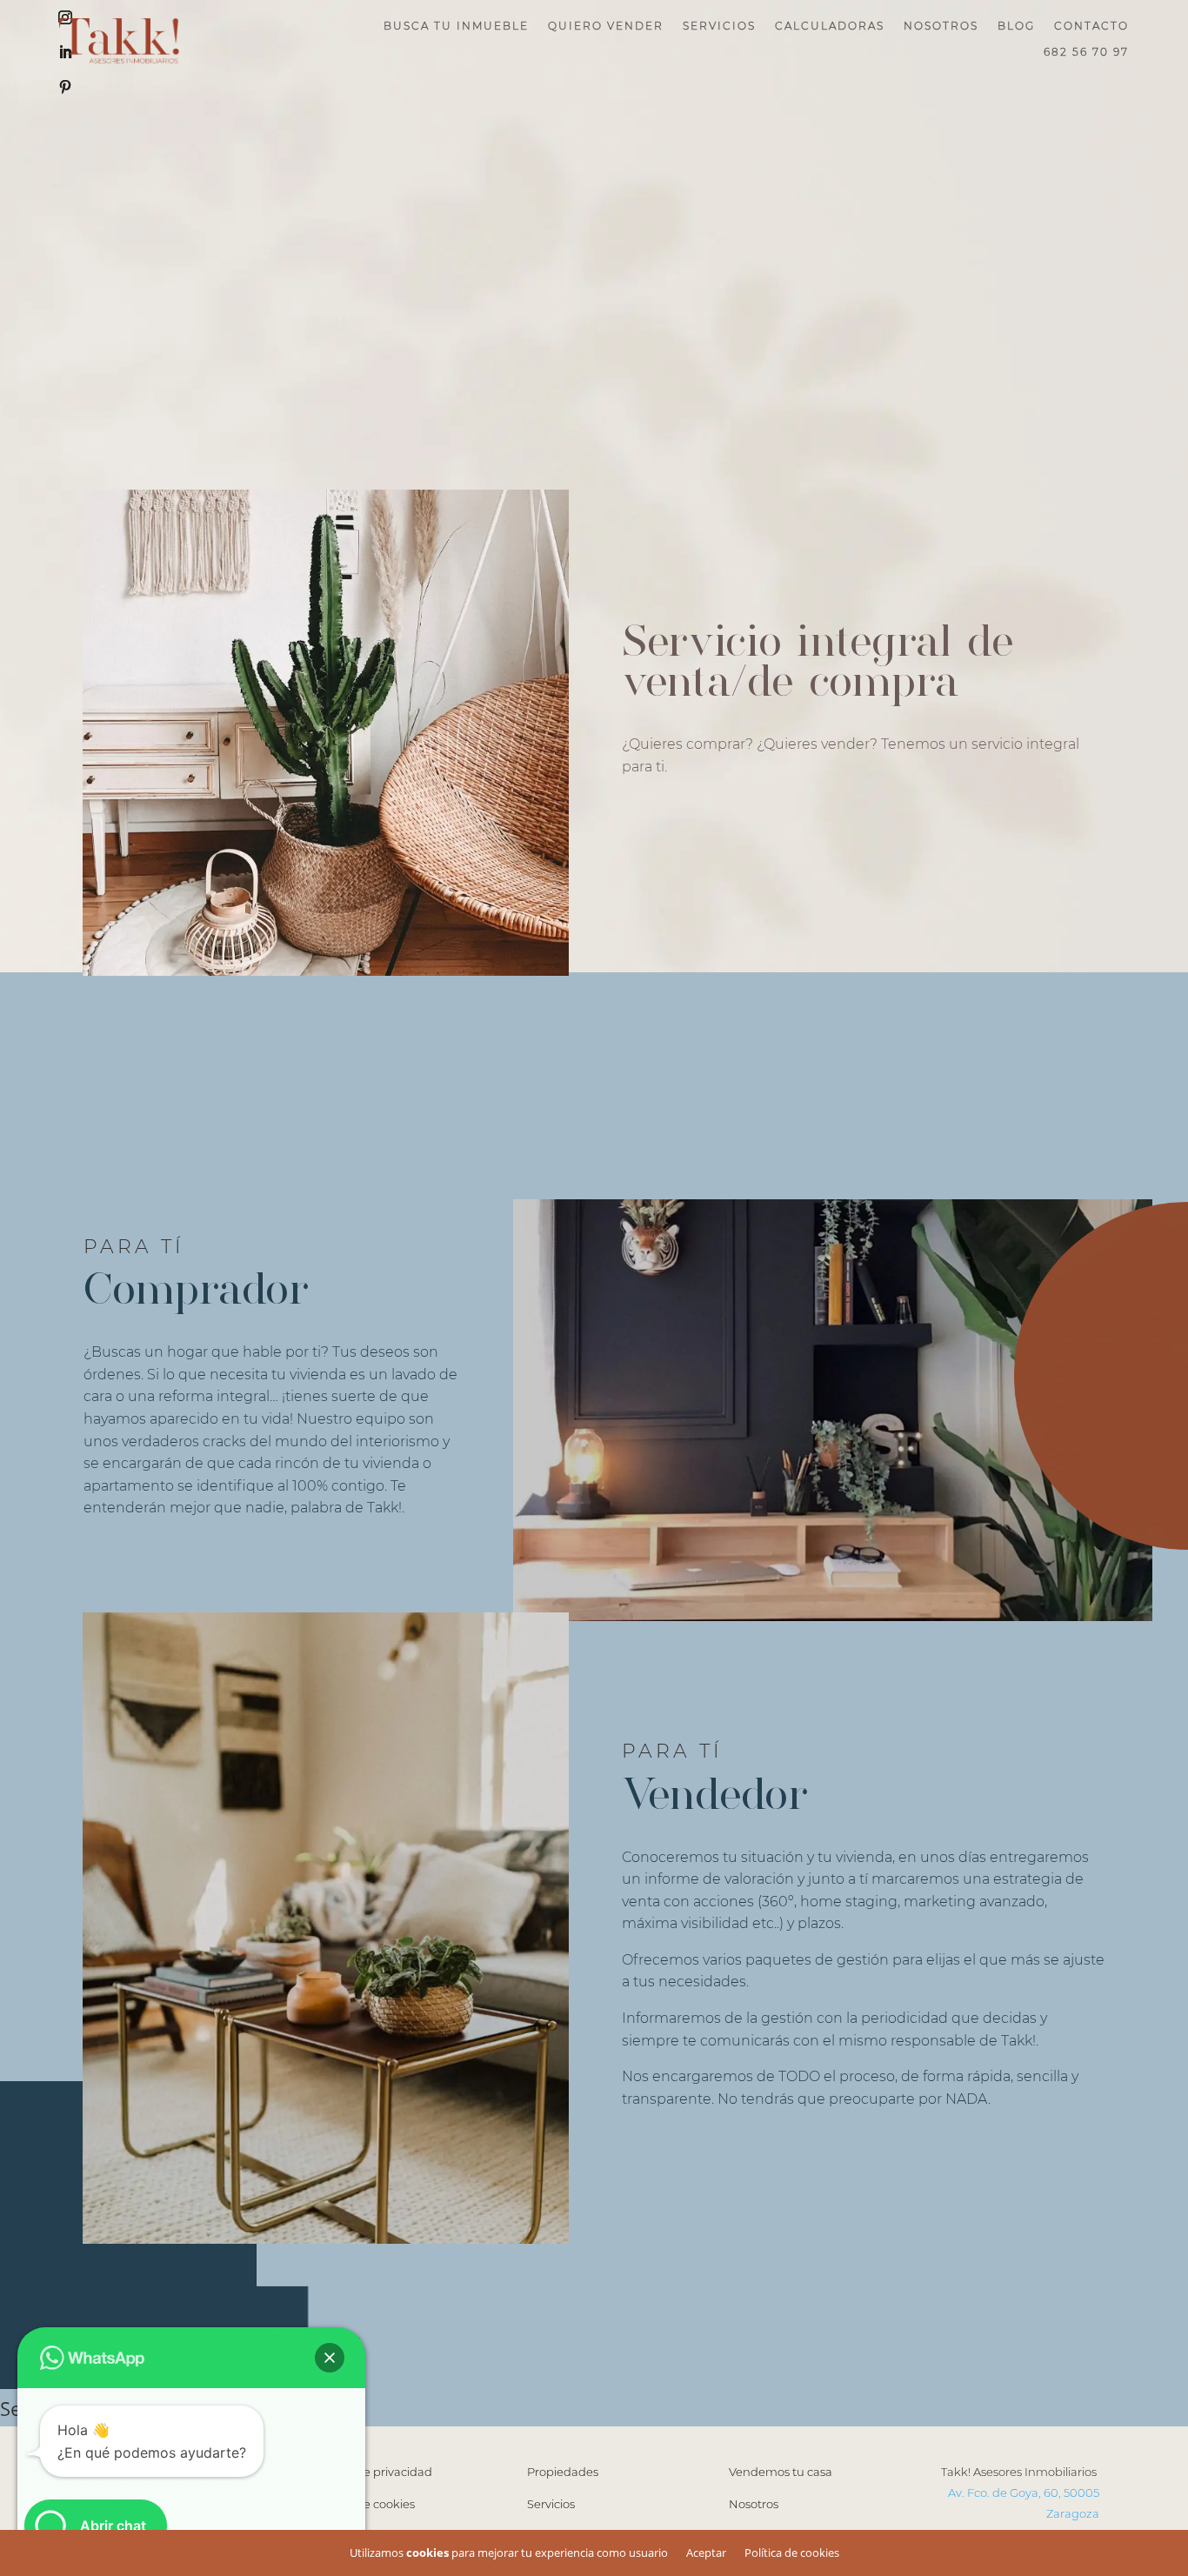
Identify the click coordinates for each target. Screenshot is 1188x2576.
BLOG (1016, 26)
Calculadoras (830, 26)
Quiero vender (606, 26)
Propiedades (563, 2472)
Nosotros (941, 26)
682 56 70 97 (1086, 52)
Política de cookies (792, 2553)
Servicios (719, 26)
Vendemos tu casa (781, 2472)
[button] (330, 2358)
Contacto (1091, 26)
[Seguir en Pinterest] (65, 87)
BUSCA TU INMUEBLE (456, 26)
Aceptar (706, 2553)
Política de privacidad (373, 2472)
